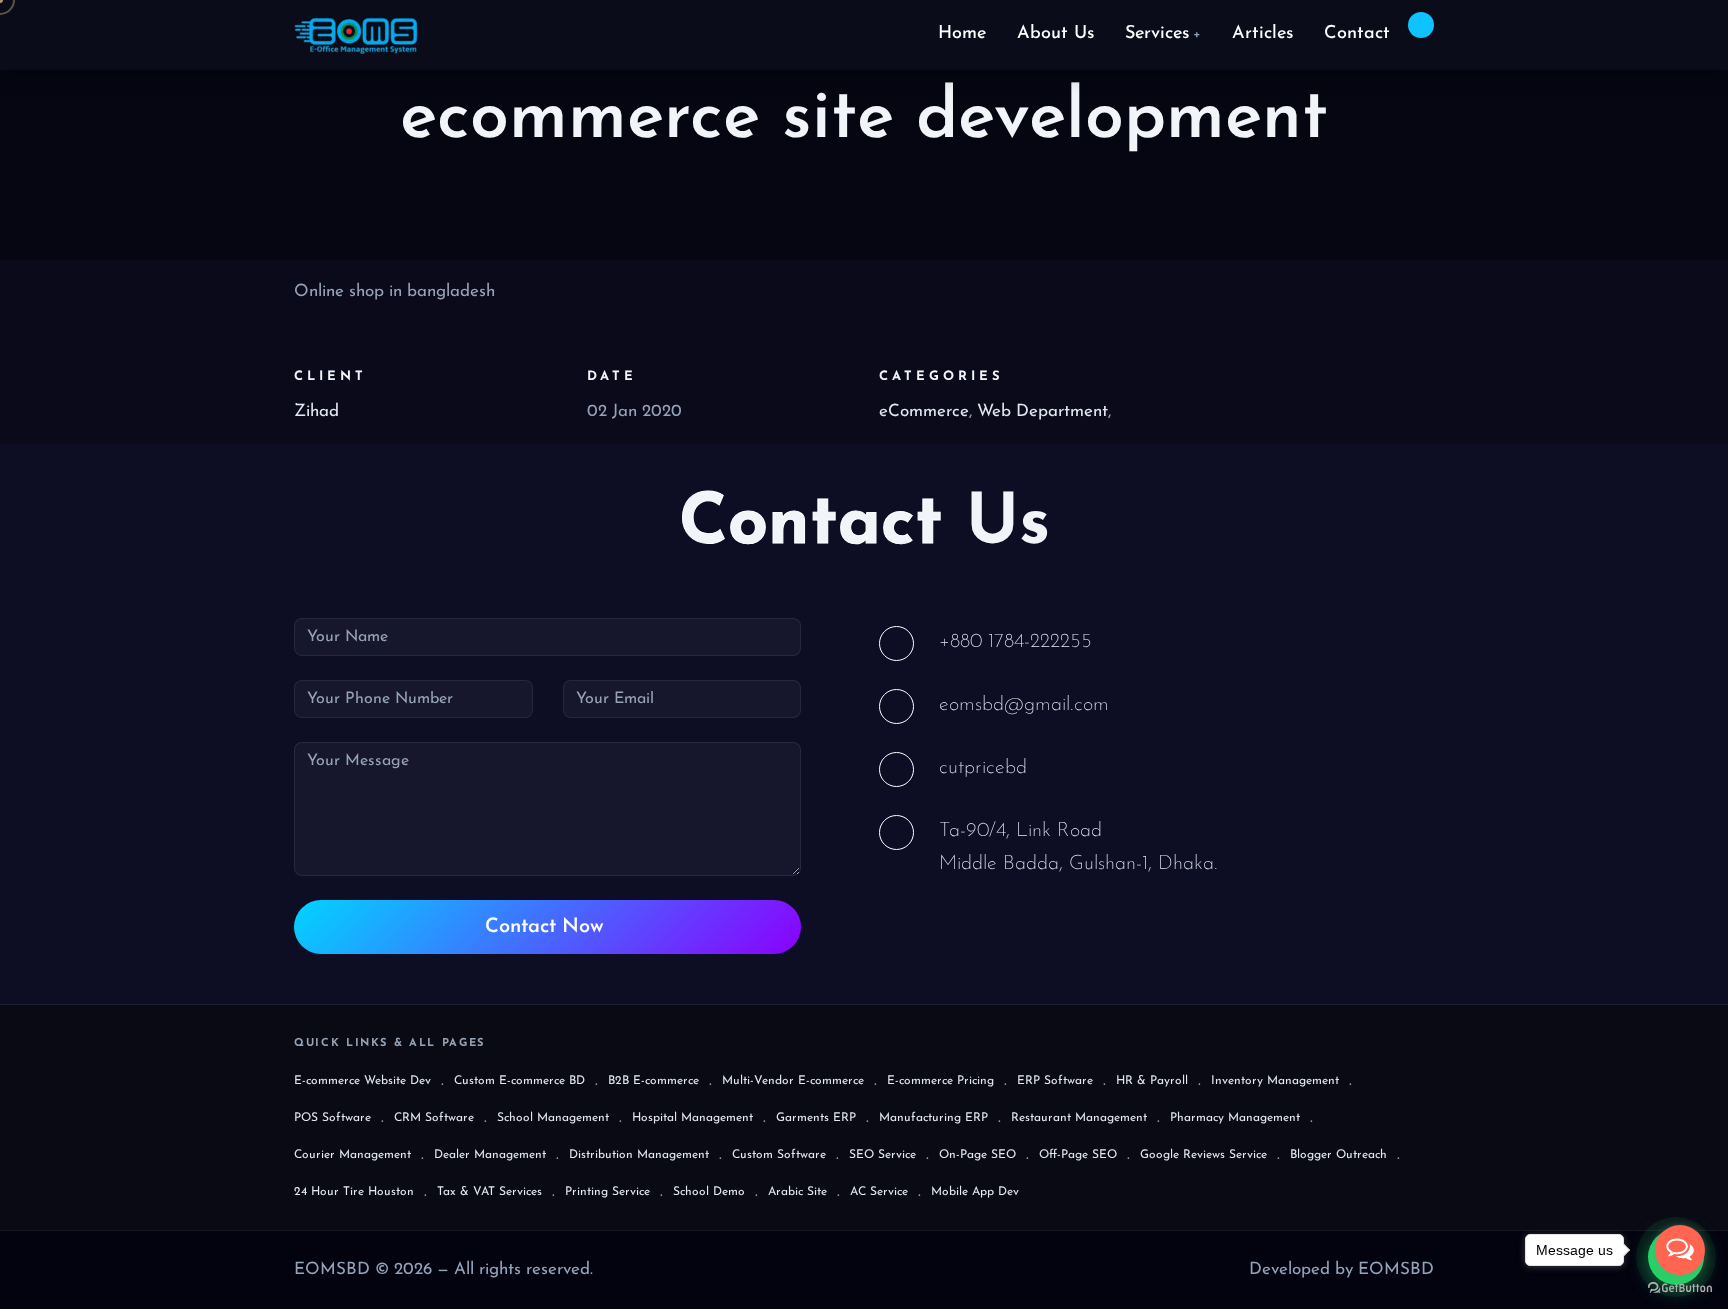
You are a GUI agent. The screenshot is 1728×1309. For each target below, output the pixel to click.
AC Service (879, 1192)
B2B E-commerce (653, 1081)
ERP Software (1055, 1081)
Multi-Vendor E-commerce (793, 1081)
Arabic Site (797, 1192)
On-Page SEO (977, 1155)
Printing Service (607, 1192)
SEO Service (882, 1155)
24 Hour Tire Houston (354, 1192)
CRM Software (434, 1118)
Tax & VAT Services (489, 1192)
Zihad (316, 411)
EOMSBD (1396, 1269)
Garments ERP (816, 1118)
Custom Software (779, 1155)
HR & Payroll (1152, 1081)
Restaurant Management (1079, 1118)
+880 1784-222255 (1015, 642)
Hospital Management (692, 1118)
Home (962, 34)
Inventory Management (1275, 1081)
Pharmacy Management (1235, 1118)
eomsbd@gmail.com (1024, 705)
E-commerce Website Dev (362, 1081)
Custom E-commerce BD (519, 1081)
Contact (1357, 34)
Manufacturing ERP (933, 1118)
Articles (1262, 34)
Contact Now (547, 927)
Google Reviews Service (1203, 1155)
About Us (1055, 34)
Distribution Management (639, 1155)
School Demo (709, 1192)
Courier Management (352, 1155)
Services (1163, 34)
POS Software (332, 1118)
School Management (553, 1118)
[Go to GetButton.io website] (1680, 1288)
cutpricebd (983, 768)
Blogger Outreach (1338, 1155)
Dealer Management (490, 1155)
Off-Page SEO (1078, 1155)
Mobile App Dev (975, 1192)
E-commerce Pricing (940, 1081)
